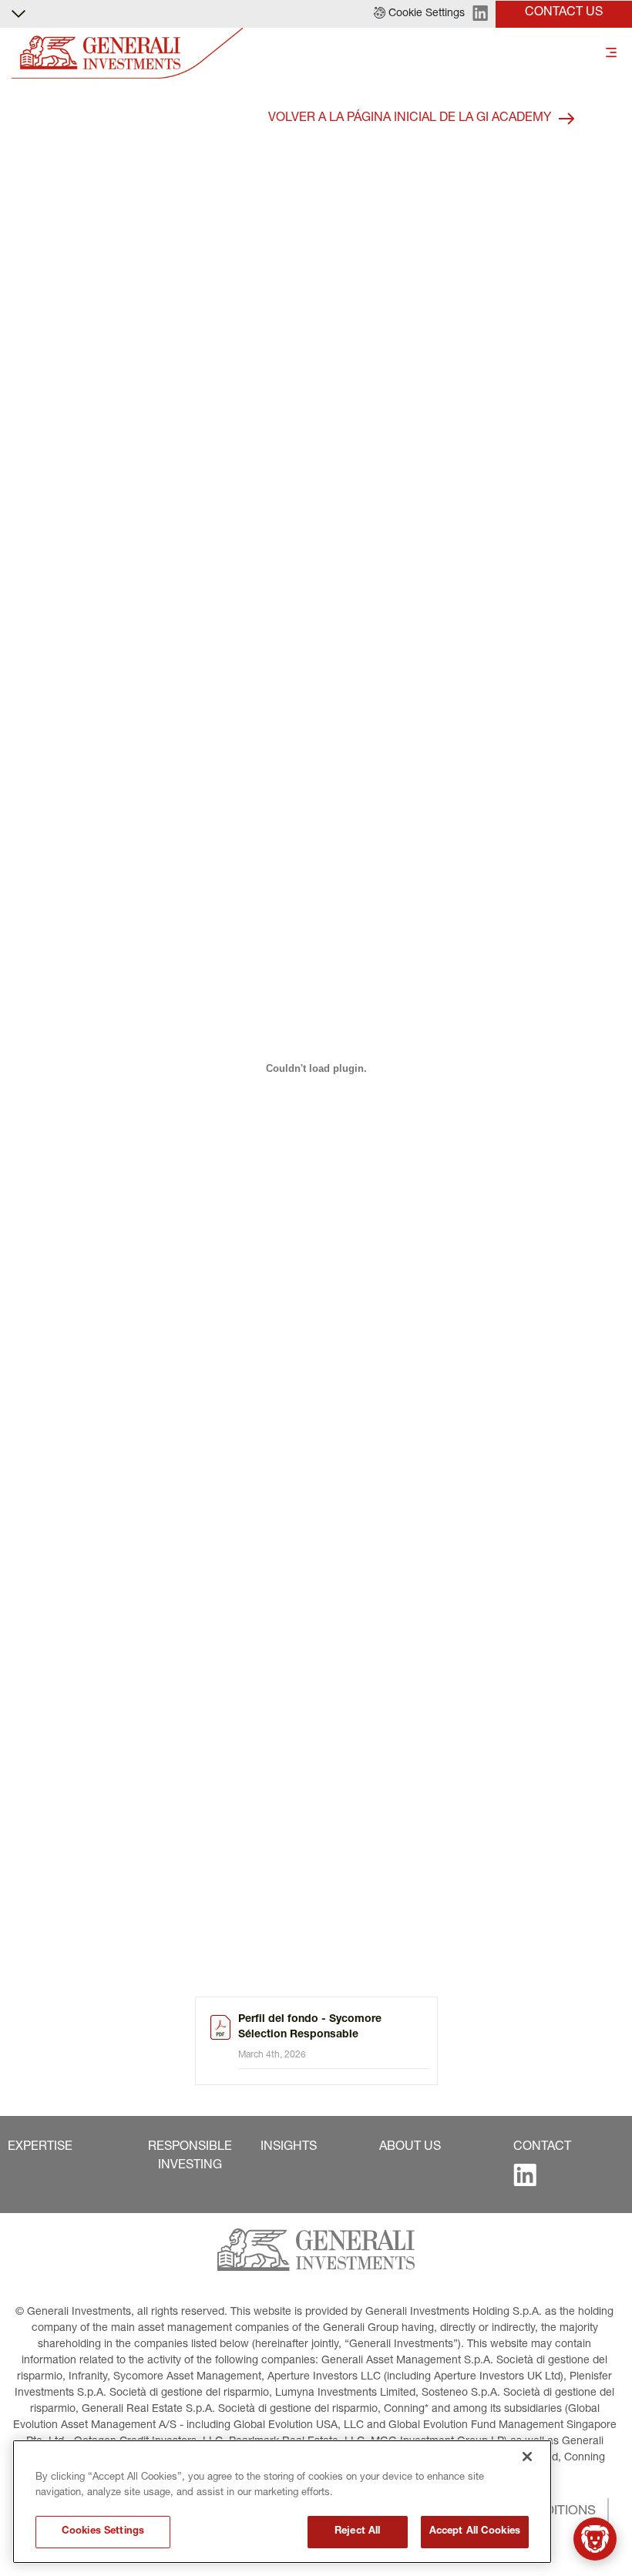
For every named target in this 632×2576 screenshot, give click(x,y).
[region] (282, 2502)
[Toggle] (611, 54)
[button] (419, 14)
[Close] (527, 2457)
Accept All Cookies (475, 2532)
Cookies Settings (103, 2532)
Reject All (357, 2532)
